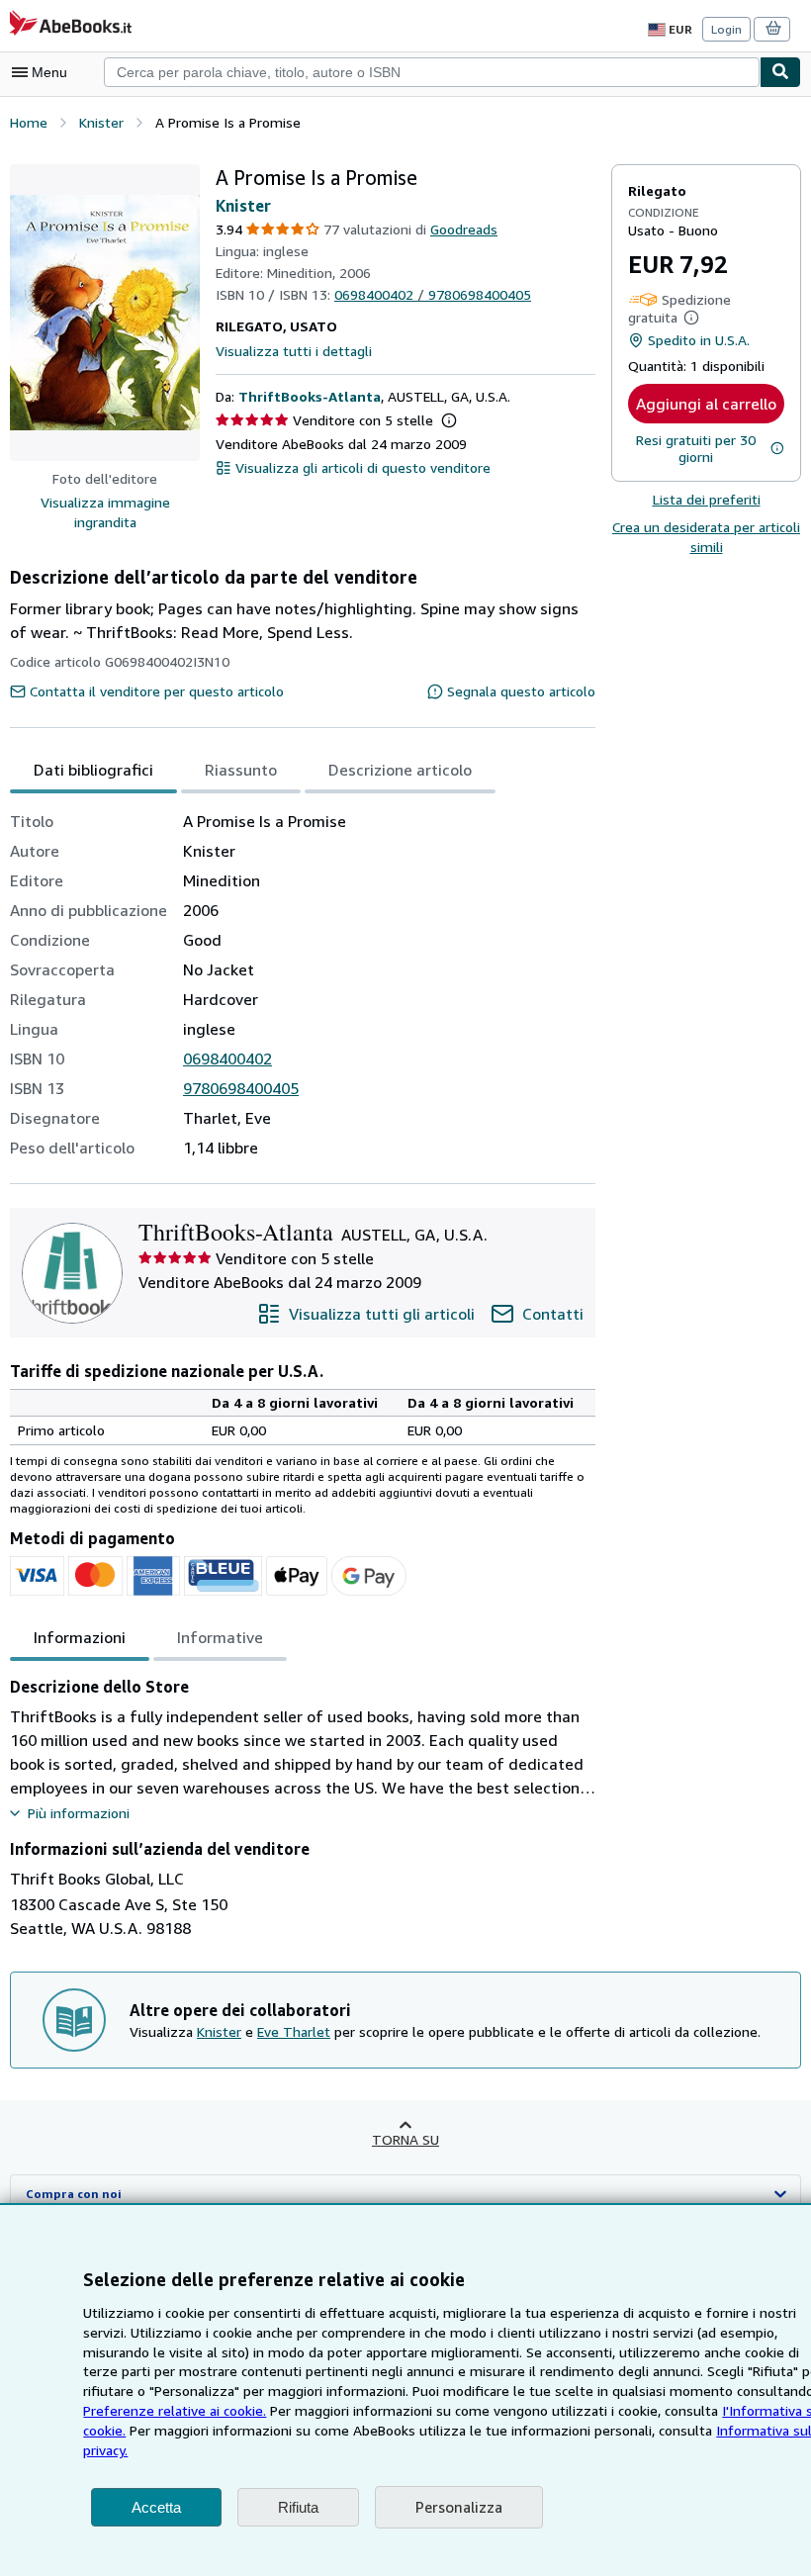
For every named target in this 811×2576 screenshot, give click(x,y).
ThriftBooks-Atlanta (310, 396)
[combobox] (432, 72)
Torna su (405, 2139)
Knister (243, 206)
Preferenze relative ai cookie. (175, 2410)
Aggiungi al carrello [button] (706, 404)
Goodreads (464, 229)
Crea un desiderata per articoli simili (706, 537)
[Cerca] (780, 72)
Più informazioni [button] (79, 1813)
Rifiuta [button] (298, 2507)
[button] (105, 313)
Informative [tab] (220, 1637)
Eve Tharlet (294, 2031)
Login (726, 29)
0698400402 (227, 1058)
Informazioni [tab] (80, 1637)
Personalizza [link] (459, 2507)
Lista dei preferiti (707, 499)
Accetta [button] (156, 2507)
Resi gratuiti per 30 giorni (696, 448)
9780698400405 (241, 1088)
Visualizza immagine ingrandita (105, 512)
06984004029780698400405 (433, 294)
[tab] (93, 770)
